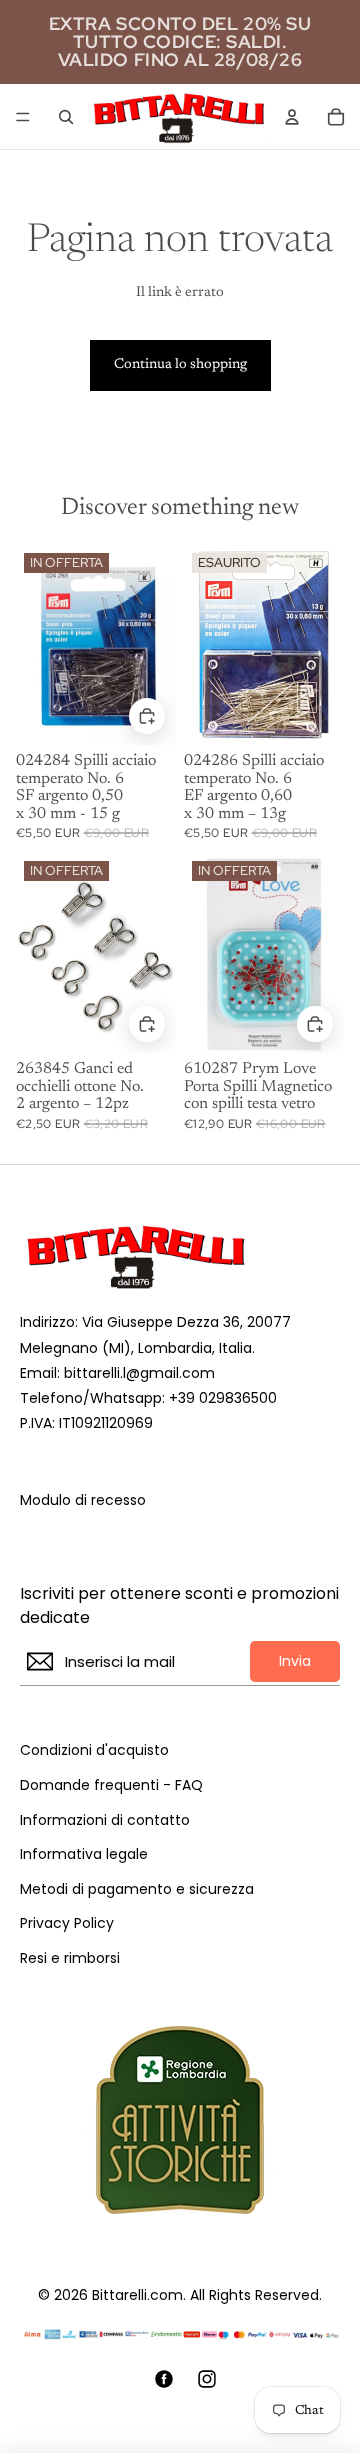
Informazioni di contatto (105, 1820)
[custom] (164, 2379)
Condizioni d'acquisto (94, 1750)
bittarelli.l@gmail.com (139, 1373)
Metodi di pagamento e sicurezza (137, 1889)
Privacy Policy (67, 1923)
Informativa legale (84, 1854)
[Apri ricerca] (66, 117)
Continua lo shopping (180, 365)
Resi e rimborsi (70, 1958)
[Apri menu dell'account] (292, 117)
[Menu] (23, 117)
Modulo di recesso (83, 1500)
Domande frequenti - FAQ (111, 1785)
